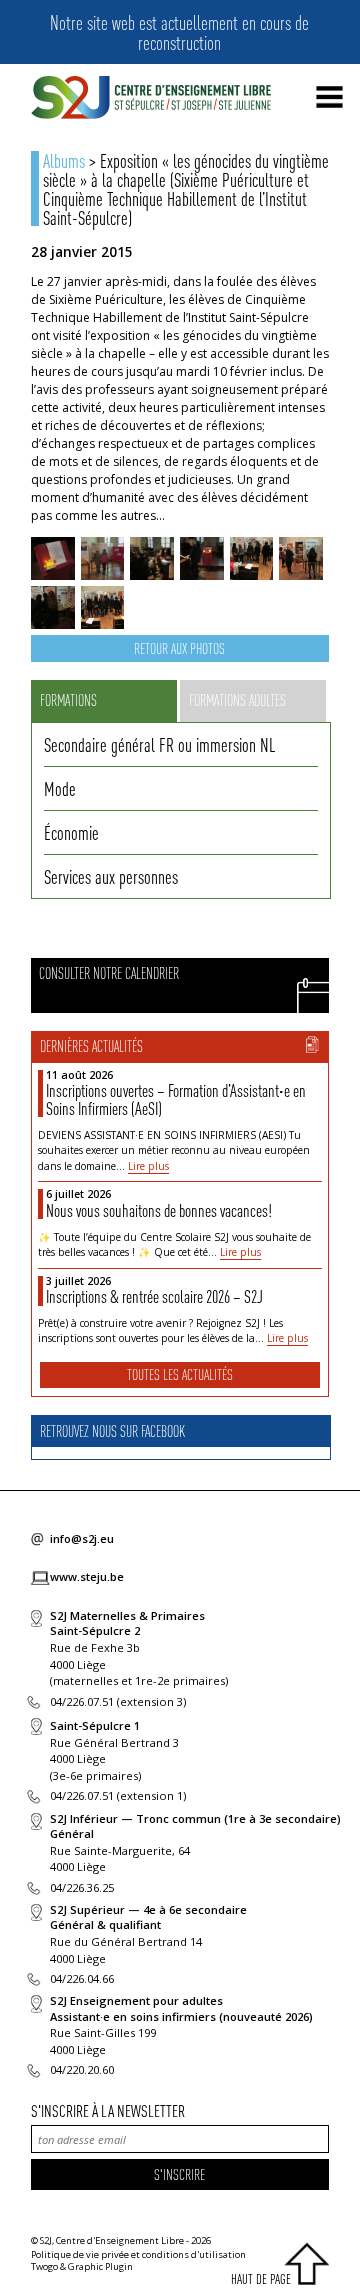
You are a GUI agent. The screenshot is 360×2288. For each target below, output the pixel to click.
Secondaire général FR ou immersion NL (159, 744)
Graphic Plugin (100, 2266)
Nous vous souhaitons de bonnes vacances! (159, 1210)
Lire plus (148, 1166)
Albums (64, 160)
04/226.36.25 (82, 1887)
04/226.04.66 (82, 1978)
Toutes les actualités (180, 1374)
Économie (71, 832)
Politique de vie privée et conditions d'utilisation (138, 2254)
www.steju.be (87, 1576)
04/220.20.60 (82, 2069)
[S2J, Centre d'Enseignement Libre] (151, 98)
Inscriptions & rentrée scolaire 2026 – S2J (154, 1296)
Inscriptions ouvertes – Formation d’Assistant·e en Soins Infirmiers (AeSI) (176, 1099)
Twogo (44, 2266)
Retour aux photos (179, 648)
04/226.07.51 (82, 1701)
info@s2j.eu (82, 1538)
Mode (60, 788)
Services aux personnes (111, 876)
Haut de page (261, 2278)
